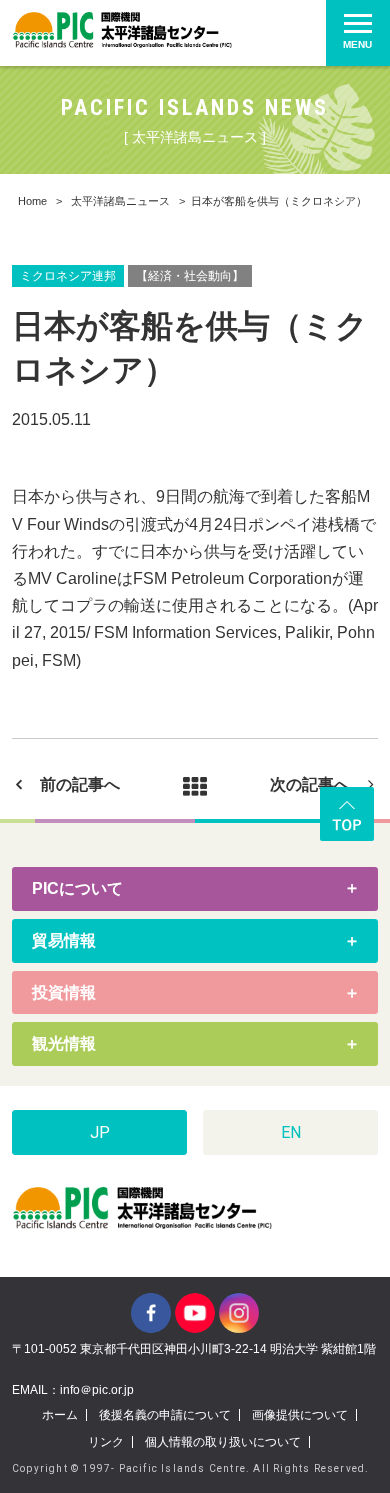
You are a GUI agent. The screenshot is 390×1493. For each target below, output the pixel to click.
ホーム (60, 1415)
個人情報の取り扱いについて (223, 1442)
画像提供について (300, 1415)
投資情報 (64, 992)
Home (32, 201)
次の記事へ (310, 784)
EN (291, 1132)
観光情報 (64, 1043)
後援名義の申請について (165, 1415)
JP (100, 1132)
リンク (106, 1442)
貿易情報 (64, 940)
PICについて (77, 888)
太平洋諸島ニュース (120, 201)
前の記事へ (80, 784)
